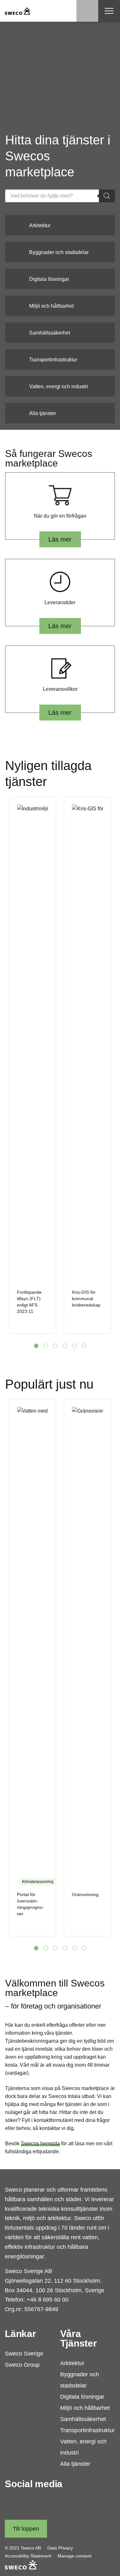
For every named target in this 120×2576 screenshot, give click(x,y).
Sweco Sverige (24, 2354)
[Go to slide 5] (75, 1346)
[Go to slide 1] (36, 1346)
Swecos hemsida (40, 2144)
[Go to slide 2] (46, 1346)
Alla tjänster (75, 2464)
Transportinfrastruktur (88, 2430)
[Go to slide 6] (84, 1346)
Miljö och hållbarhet (85, 2408)
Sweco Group (22, 2365)
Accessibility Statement (28, 2556)
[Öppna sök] (87, 11)
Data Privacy (60, 2548)
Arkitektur (72, 2363)
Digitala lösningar (82, 2397)
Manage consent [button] (75, 2556)
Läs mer (60, 539)
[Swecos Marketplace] (18, 11)
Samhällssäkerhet (83, 2419)
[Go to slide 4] (65, 1346)
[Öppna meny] (109, 11)
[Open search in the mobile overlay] (60, 196)
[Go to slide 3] (55, 1346)
